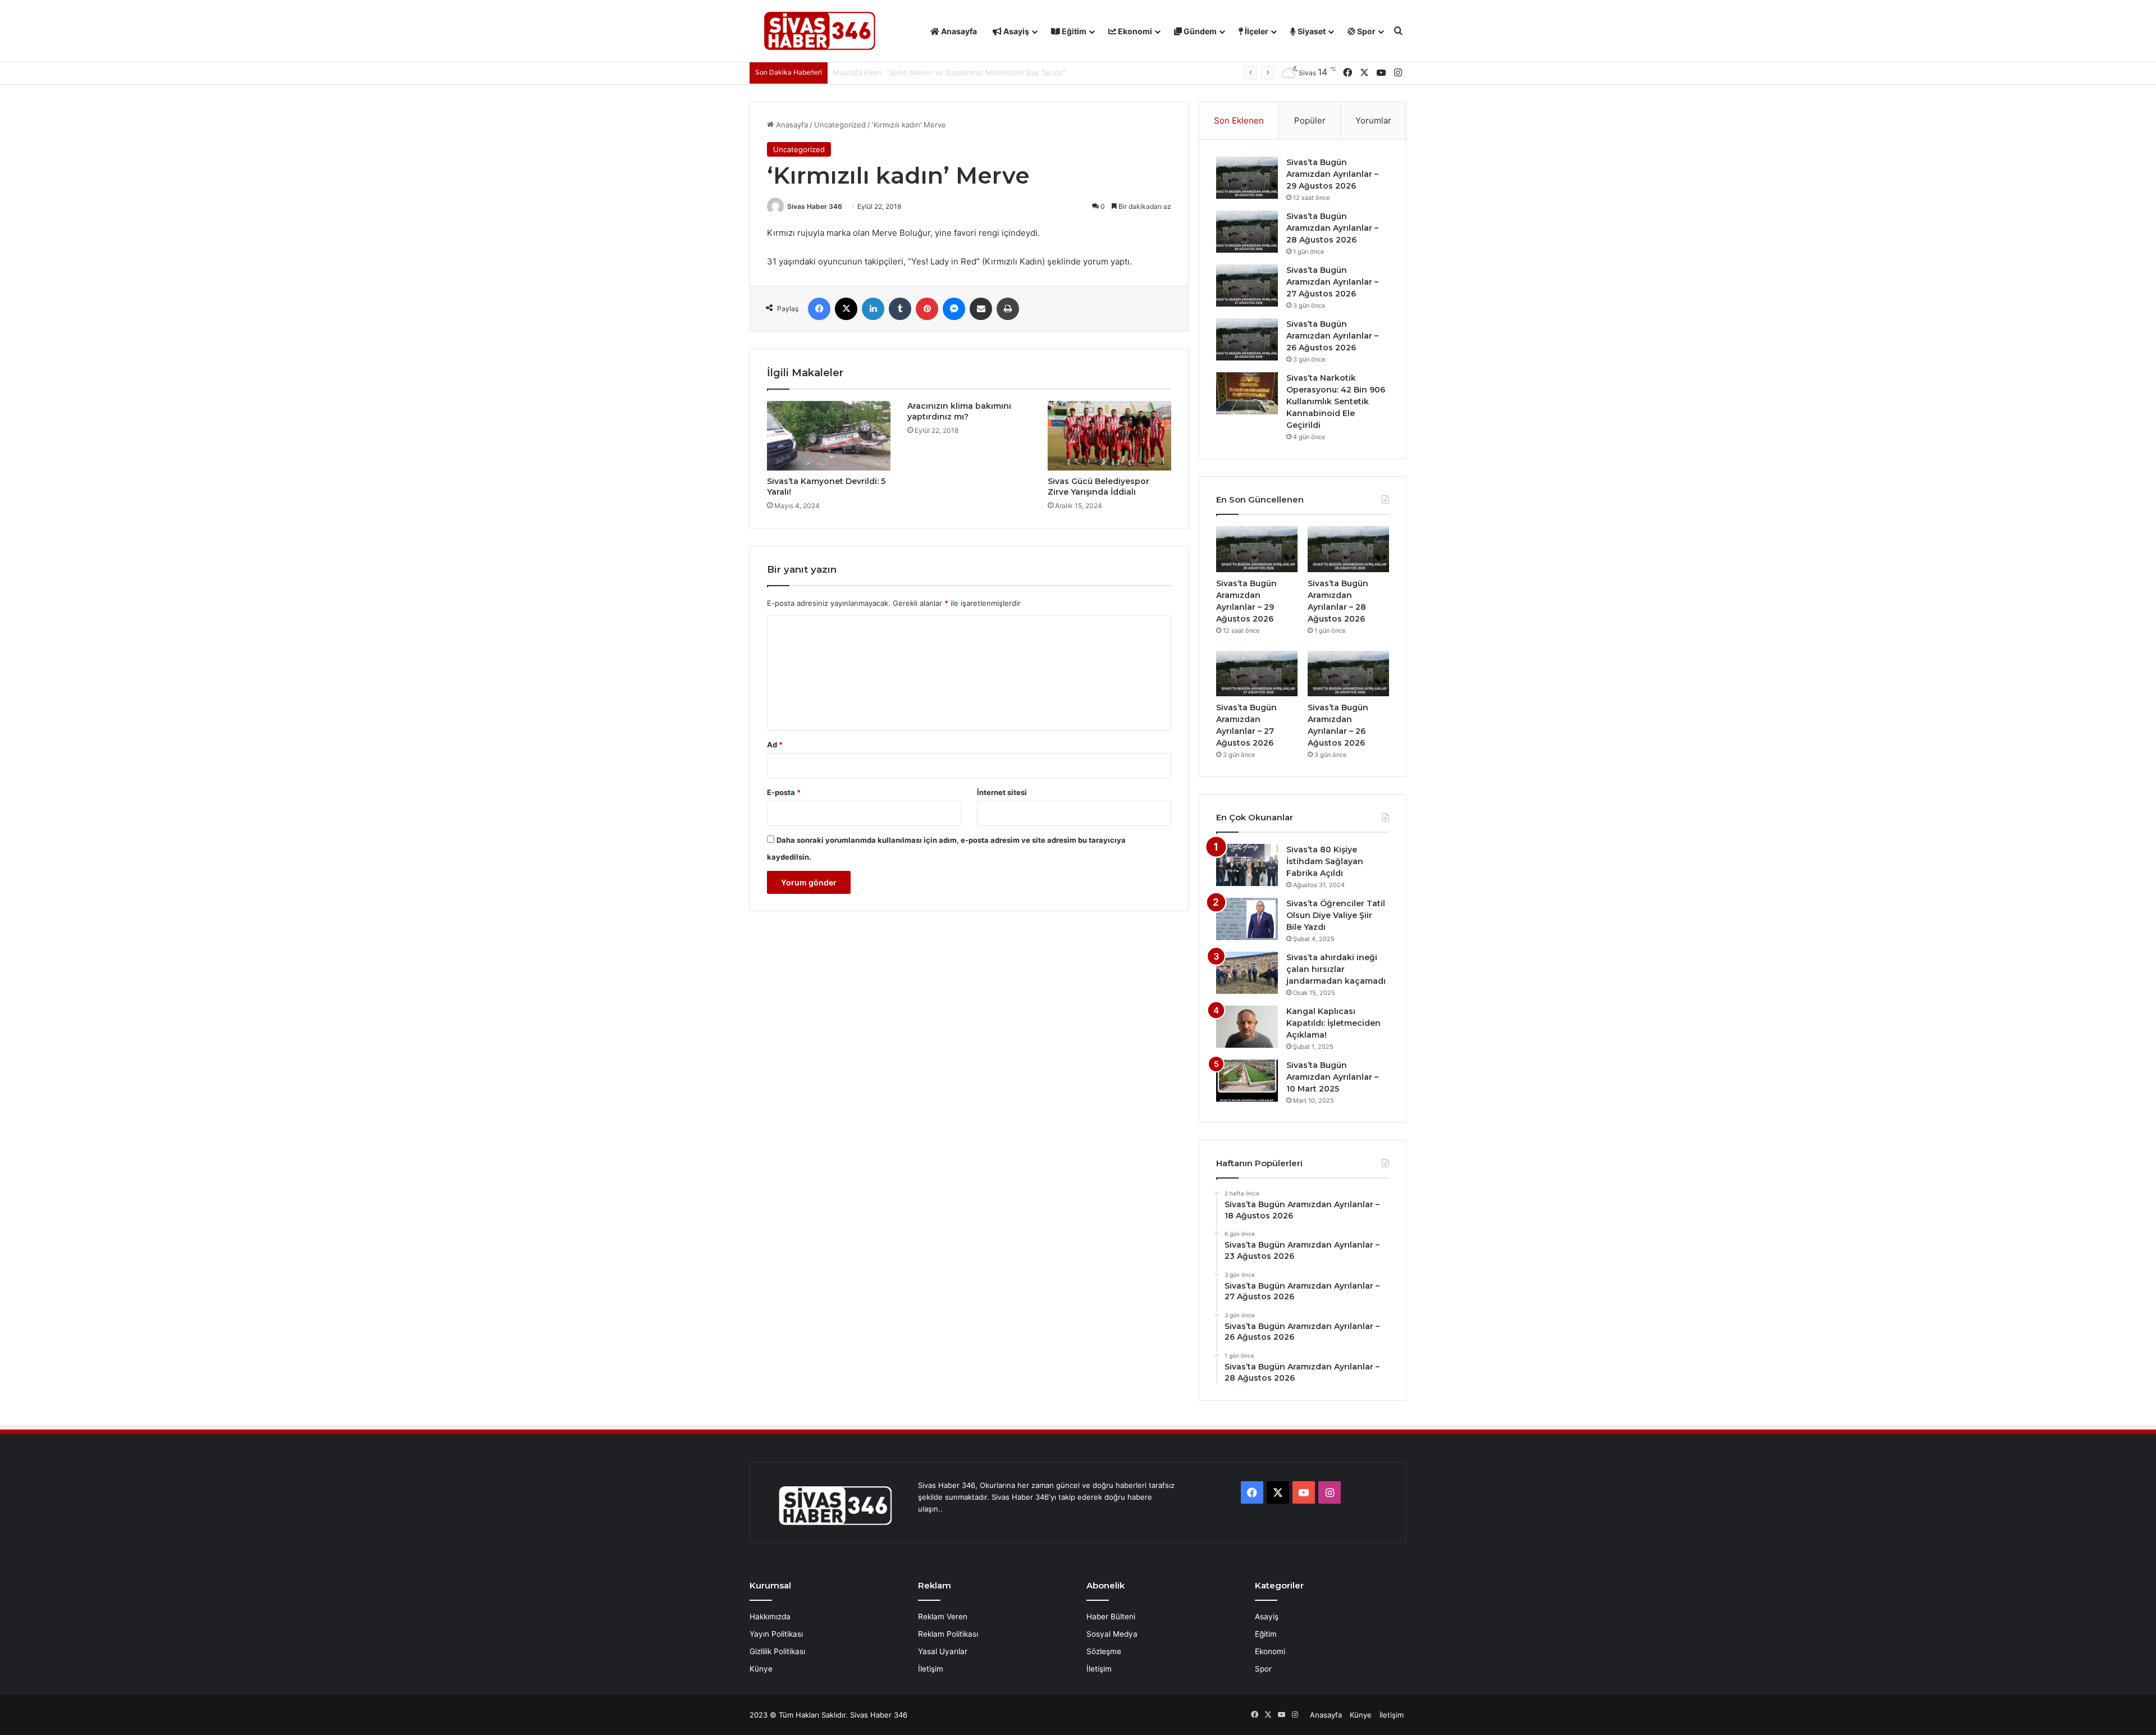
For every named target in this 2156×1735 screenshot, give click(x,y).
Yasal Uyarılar (943, 1651)
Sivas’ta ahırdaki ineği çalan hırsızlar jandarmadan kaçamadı (1336, 969)
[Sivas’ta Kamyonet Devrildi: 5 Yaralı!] (829, 436)
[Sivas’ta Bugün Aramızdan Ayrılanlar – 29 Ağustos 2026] (1247, 178)
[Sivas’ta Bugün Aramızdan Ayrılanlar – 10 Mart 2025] (1247, 1081)
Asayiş (1015, 31)
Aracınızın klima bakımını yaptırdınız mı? (959, 411)
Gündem (1199, 31)
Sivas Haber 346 (815, 206)
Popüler (1310, 120)
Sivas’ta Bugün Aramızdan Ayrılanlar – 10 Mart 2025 (1332, 1077)
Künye (761, 1669)
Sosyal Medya (1112, 1634)
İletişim (931, 1669)
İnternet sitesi (1002, 792)
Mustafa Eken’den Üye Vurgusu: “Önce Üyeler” (915, 72)
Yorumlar (1373, 120)
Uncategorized (840, 125)
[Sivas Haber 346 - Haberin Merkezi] (820, 31)
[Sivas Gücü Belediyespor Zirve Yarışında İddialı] (1109, 436)
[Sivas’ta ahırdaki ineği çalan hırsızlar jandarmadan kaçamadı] (1247, 973)
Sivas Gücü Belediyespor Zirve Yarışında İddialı (1098, 487)
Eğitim (1073, 31)
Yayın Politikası (776, 1634)
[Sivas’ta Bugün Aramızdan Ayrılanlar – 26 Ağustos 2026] (1247, 339)
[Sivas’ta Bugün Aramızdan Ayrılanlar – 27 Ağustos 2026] (1247, 286)
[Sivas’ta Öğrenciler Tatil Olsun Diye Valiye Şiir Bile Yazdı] (1247, 919)
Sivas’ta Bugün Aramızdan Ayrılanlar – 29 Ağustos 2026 (1332, 174)
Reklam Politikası (948, 1634)
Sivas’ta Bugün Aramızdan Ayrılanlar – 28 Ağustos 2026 (1332, 228)
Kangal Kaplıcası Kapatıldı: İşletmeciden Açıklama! (1333, 1023)
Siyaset (1311, 31)
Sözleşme (1104, 1651)
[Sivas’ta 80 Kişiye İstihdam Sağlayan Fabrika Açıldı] (1247, 865)
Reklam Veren (943, 1617)
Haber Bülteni (1111, 1617)
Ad (775, 745)
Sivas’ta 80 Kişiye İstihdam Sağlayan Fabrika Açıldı (1325, 861)
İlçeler (1256, 31)
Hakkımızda (770, 1617)
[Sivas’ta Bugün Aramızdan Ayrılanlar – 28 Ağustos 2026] (1247, 232)
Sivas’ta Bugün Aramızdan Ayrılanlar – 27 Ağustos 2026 (1332, 282)
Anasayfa (958, 31)
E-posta (784, 792)
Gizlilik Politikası (777, 1651)
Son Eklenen (1239, 120)
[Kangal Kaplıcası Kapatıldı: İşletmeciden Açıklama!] (1247, 1027)
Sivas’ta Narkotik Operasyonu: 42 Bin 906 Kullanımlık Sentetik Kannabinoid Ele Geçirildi (1336, 401)
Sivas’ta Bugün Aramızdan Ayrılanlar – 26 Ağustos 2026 (1332, 336)
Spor (1365, 31)
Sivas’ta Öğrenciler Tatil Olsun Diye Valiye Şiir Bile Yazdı (1336, 915)
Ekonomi (1134, 31)
